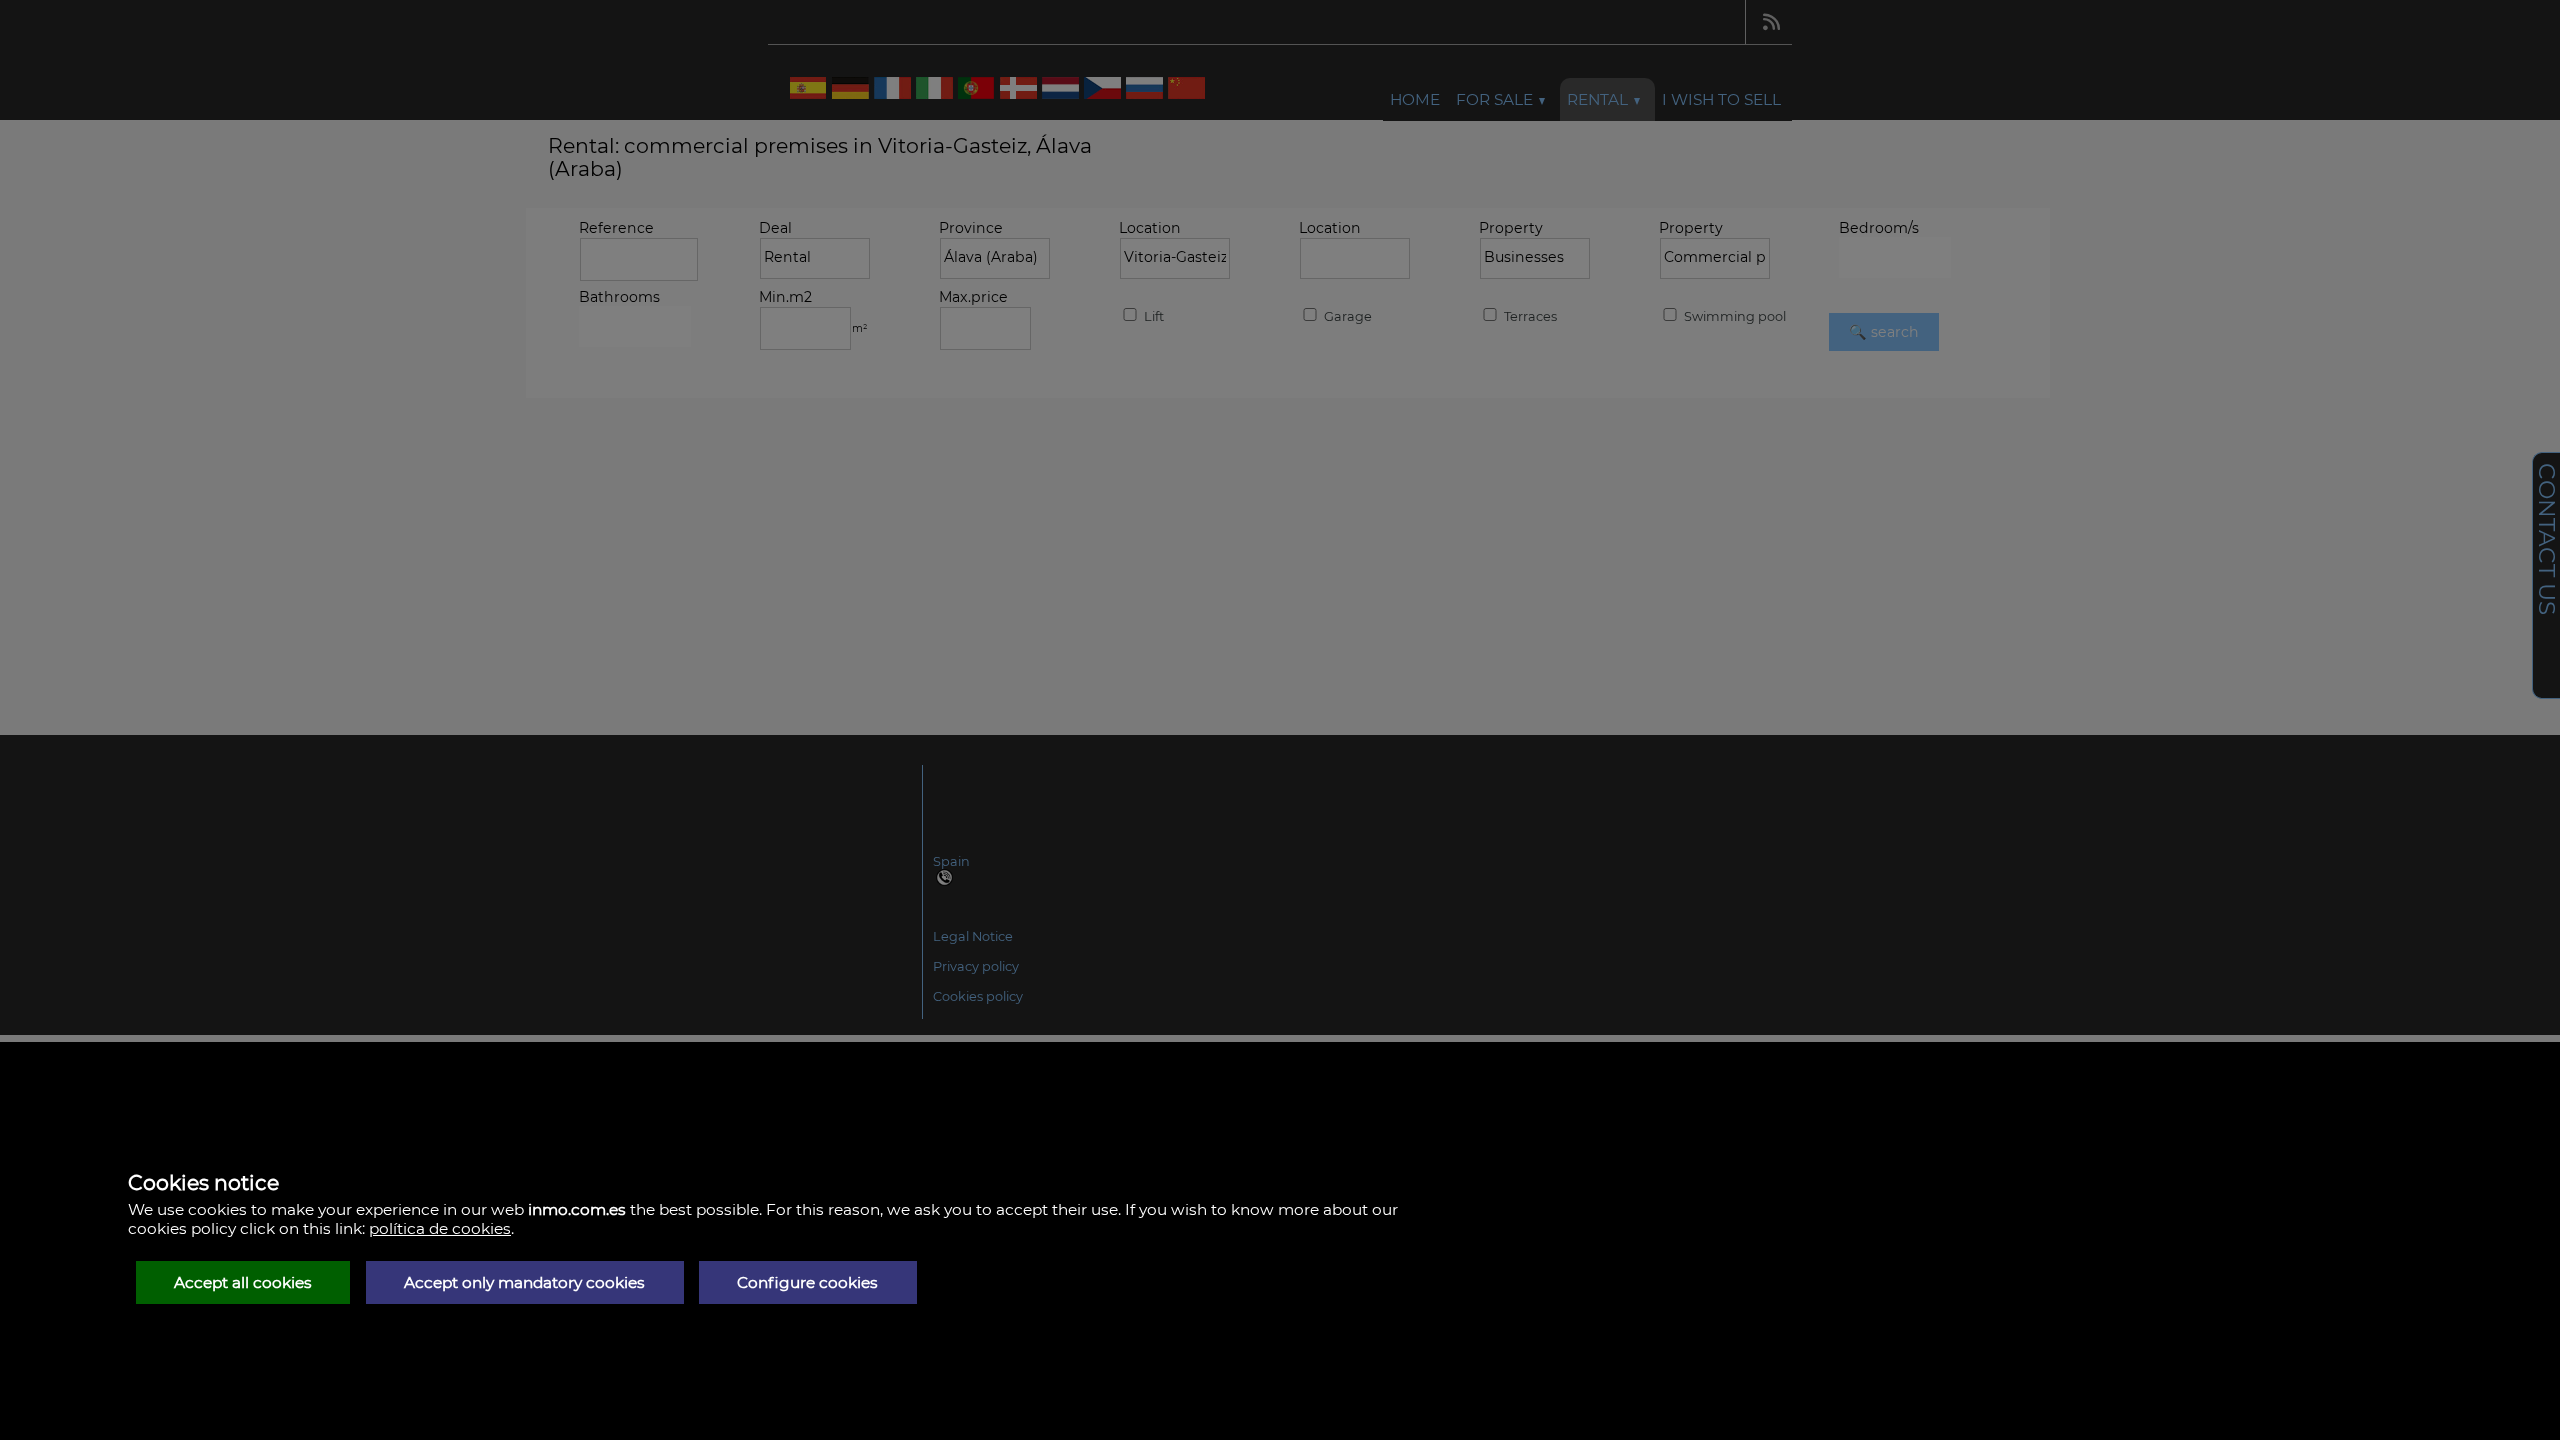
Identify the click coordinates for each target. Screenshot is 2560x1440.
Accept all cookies (243, 1282)
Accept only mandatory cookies (524, 1282)
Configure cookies (807, 1282)
